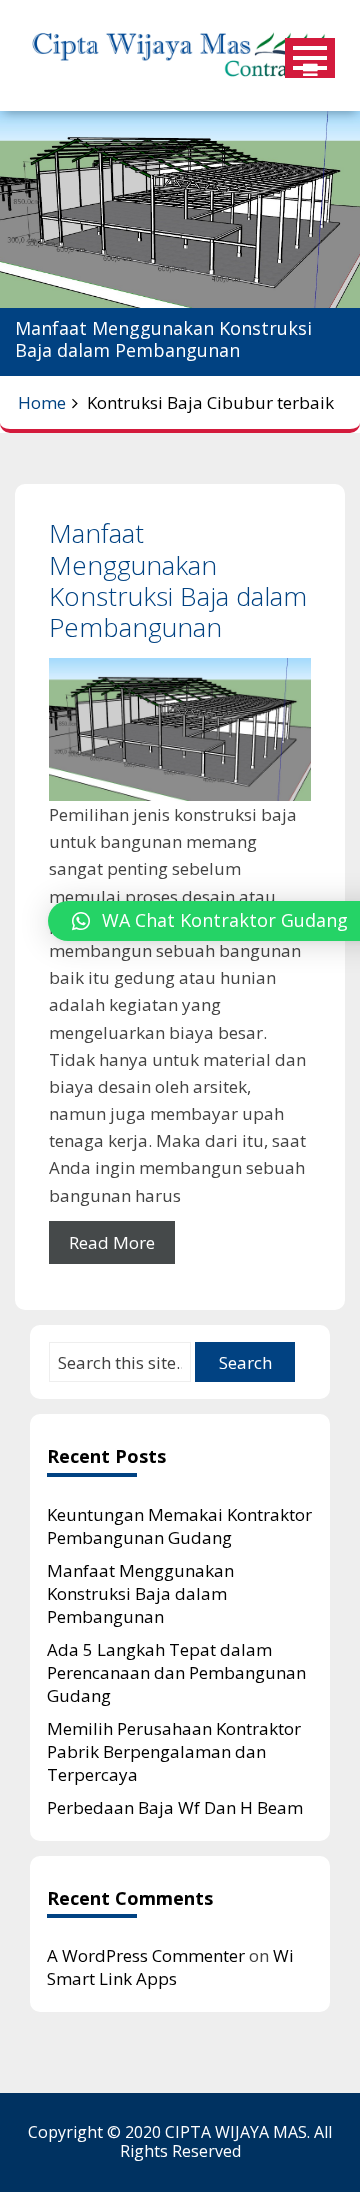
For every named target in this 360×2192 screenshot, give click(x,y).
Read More (112, 1242)
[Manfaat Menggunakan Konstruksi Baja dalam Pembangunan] (180, 729)
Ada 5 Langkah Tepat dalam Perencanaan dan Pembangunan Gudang (176, 1672)
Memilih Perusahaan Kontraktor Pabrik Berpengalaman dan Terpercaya (174, 1751)
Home (42, 402)
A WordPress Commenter (146, 1955)
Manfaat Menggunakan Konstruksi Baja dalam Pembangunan (178, 580)
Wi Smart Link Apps (170, 1967)
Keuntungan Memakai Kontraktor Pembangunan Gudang (179, 1526)
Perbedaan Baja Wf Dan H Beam (175, 1807)
